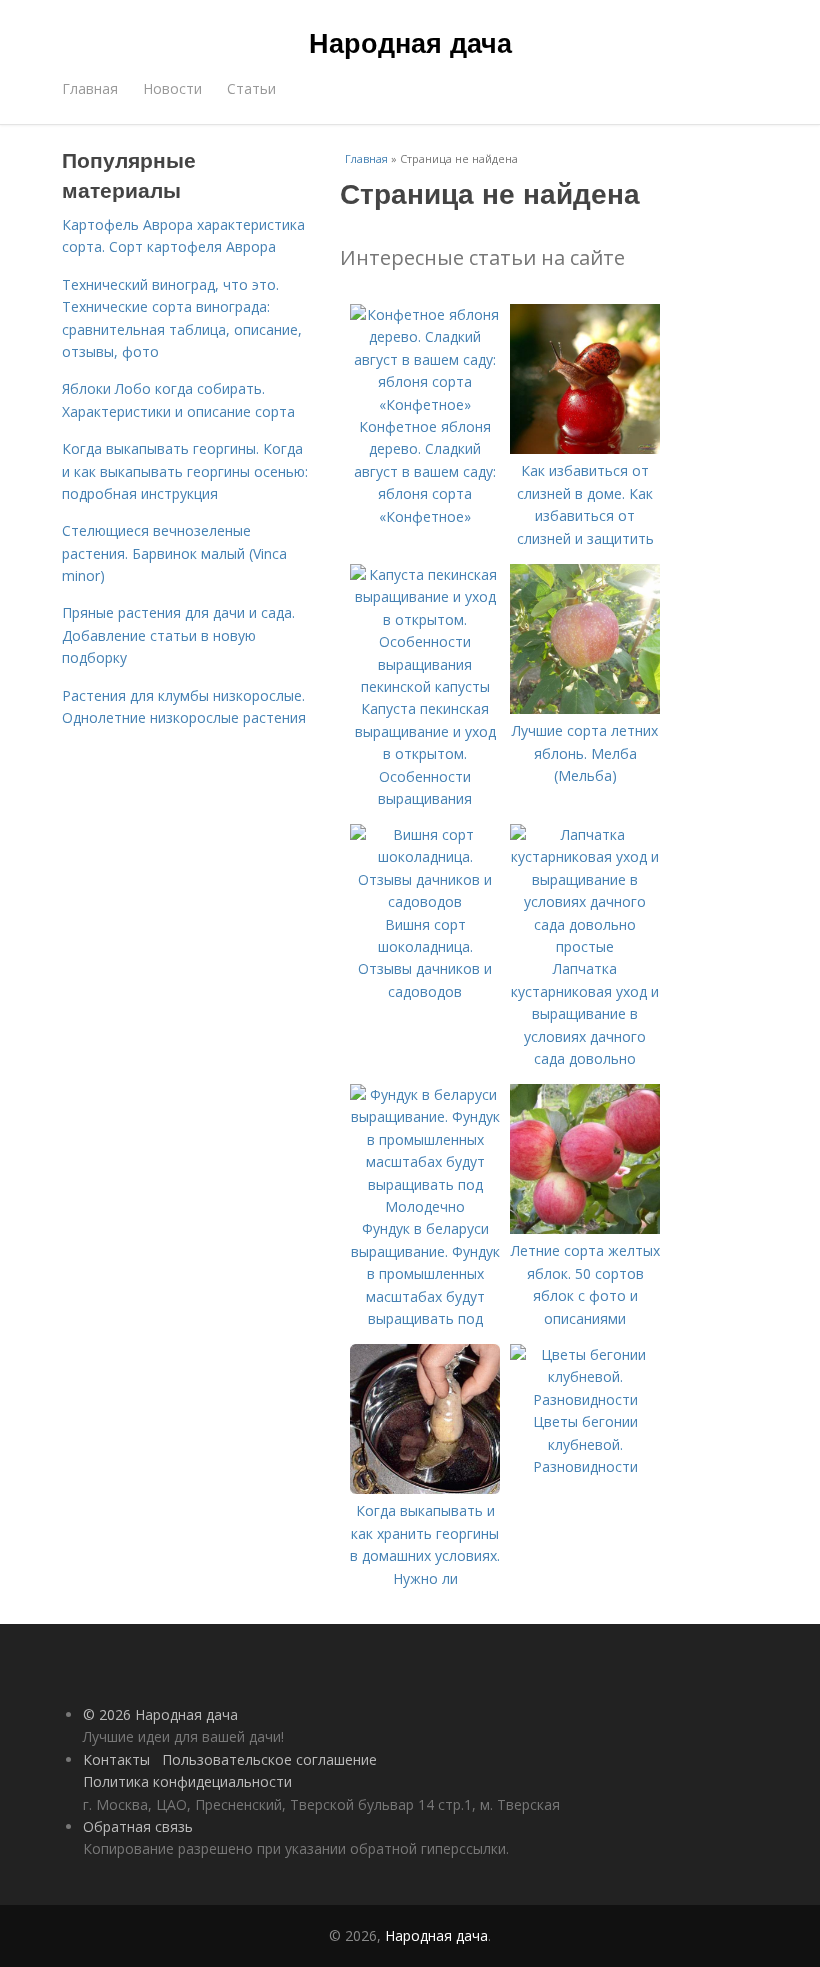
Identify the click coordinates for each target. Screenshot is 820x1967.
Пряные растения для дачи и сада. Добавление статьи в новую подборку (178, 635)
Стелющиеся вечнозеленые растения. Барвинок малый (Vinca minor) (174, 553)
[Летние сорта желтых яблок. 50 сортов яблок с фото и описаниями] (585, 1228)
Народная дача (410, 42)
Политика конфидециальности (187, 1781)
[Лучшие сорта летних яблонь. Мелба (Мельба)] (585, 708)
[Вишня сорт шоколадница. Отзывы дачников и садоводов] (425, 901)
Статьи (251, 88)
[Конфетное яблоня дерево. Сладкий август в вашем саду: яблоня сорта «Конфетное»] (425, 404)
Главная (90, 88)
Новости (172, 88)
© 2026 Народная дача (160, 1714)
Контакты (116, 1759)
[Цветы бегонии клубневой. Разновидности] (585, 1399)
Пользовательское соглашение (269, 1759)
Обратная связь (138, 1826)
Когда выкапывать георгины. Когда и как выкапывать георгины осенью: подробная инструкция (185, 471)
